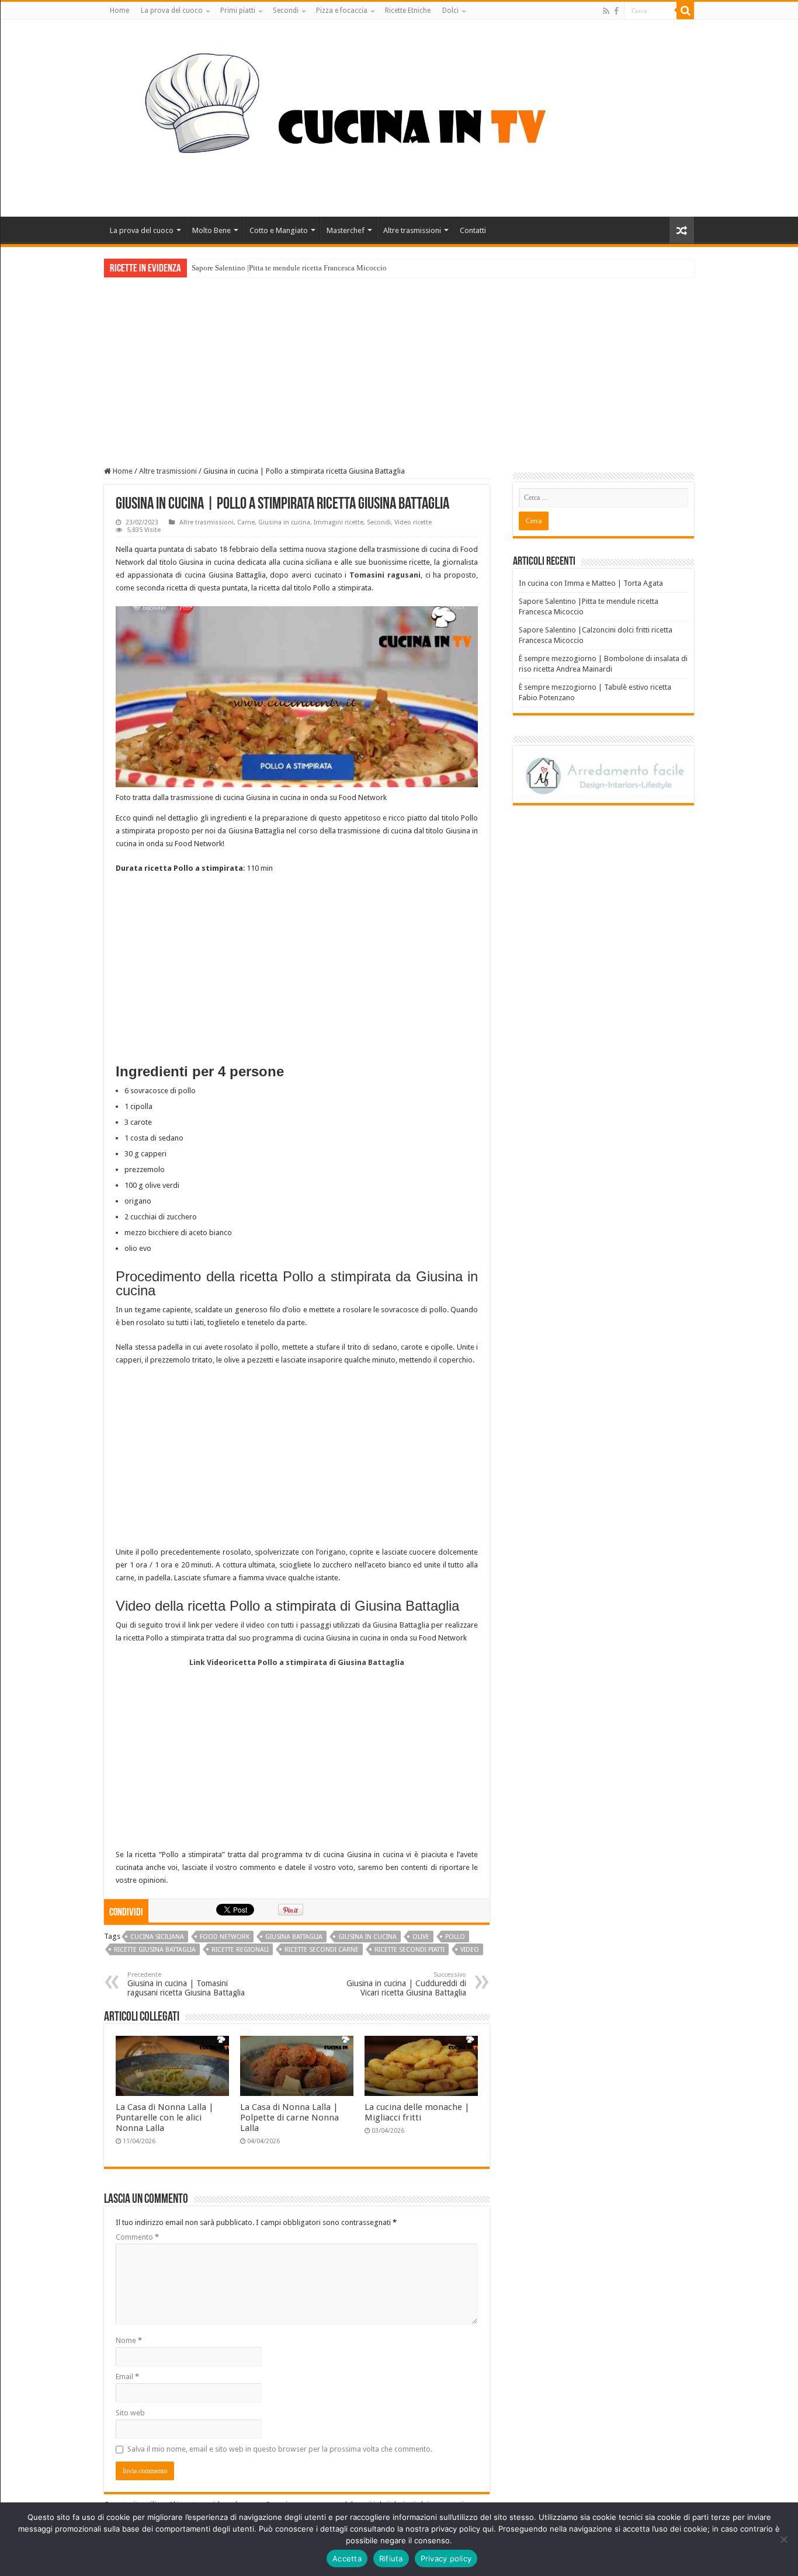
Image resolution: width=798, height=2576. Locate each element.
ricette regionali (240, 1950)
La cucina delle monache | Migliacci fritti (417, 2112)
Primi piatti (238, 11)
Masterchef (346, 230)
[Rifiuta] (783, 2539)
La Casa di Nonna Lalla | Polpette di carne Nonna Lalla (289, 2118)
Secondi (286, 11)
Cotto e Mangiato (279, 230)
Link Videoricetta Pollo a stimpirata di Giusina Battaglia (297, 1662)
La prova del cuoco (172, 11)
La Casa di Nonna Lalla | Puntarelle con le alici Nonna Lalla (165, 2118)
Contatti (473, 230)
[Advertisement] (399, 365)
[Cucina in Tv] (399, 116)
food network (225, 1937)
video (470, 1950)
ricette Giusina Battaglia (155, 1950)
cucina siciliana (157, 1937)
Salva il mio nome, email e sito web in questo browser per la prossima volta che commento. (280, 2449)
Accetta (347, 2558)
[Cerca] (685, 11)
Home (119, 11)
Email (127, 2377)
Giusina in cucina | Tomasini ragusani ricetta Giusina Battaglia (186, 1984)
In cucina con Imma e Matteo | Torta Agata (591, 583)
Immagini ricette (339, 522)
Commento (137, 2237)
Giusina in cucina (284, 522)
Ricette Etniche (408, 11)
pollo (455, 1937)
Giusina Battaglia (294, 1937)
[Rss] (606, 11)
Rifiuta (391, 2558)
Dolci (450, 11)
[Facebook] (616, 11)
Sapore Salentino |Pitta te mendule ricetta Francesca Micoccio (289, 268)
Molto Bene (211, 230)
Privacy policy (446, 2558)
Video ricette (413, 522)
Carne (246, 522)
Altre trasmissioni (412, 230)
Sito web (130, 2413)
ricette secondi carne (322, 1950)
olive (421, 1937)
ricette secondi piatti (410, 1950)
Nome (129, 2340)
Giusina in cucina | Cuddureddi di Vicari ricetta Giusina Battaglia (406, 1984)
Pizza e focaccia (342, 11)
